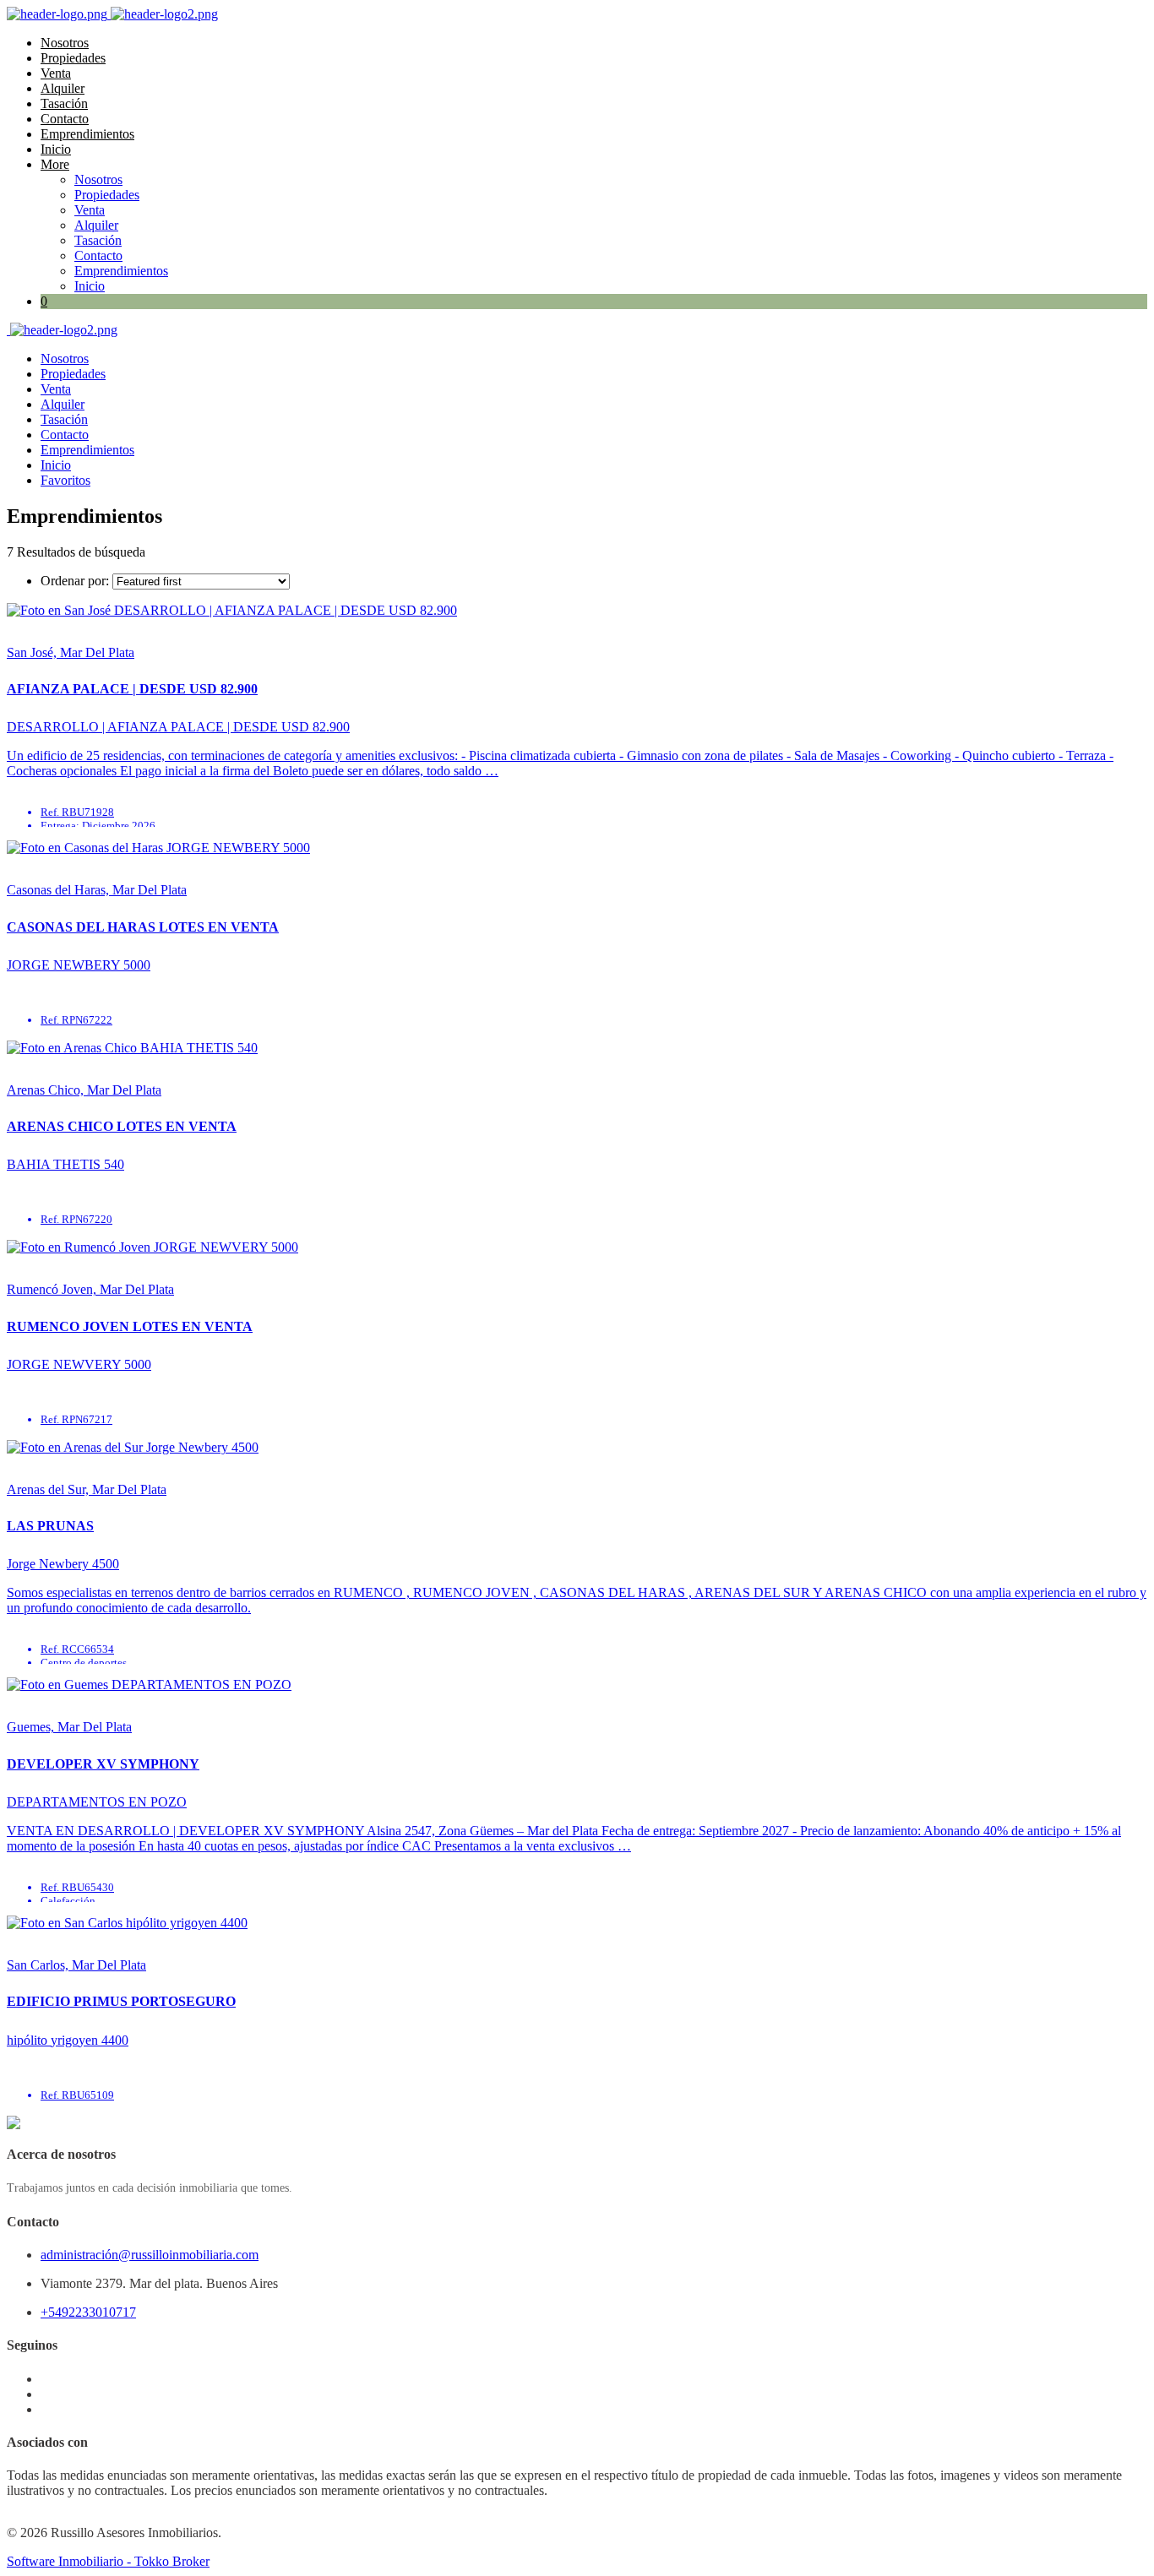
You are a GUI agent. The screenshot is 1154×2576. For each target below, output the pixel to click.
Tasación (64, 103)
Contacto (65, 119)
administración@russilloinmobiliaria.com (150, 2255)
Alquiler (63, 88)
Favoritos (65, 480)
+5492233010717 (88, 2312)
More (55, 164)
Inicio (56, 149)
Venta (56, 73)
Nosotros (65, 43)
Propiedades (73, 58)
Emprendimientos (87, 134)
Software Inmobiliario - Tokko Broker (108, 2561)
